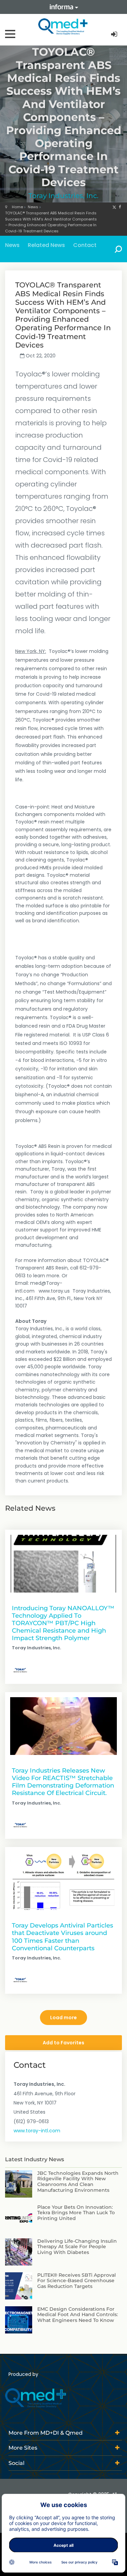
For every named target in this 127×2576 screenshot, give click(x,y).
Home (17, 207)
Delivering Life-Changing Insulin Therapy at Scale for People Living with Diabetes (77, 2247)
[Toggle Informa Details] (64, 7)
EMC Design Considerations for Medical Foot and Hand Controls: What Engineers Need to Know (78, 2315)
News (33, 207)
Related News (46, 245)
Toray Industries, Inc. (63, 196)
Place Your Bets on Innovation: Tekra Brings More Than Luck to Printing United (76, 2213)
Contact (85, 245)
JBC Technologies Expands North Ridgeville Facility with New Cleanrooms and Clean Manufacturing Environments (78, 2182)
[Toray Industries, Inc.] (20, 1670)
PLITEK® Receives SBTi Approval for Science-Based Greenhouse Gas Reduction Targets (77, 2281)
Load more (63, 2018)
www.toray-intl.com (37, 2131)
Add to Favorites (63, 2043)
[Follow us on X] (114, 207)
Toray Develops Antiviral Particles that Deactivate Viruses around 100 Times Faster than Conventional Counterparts (62, 1937)
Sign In (115, 34)
